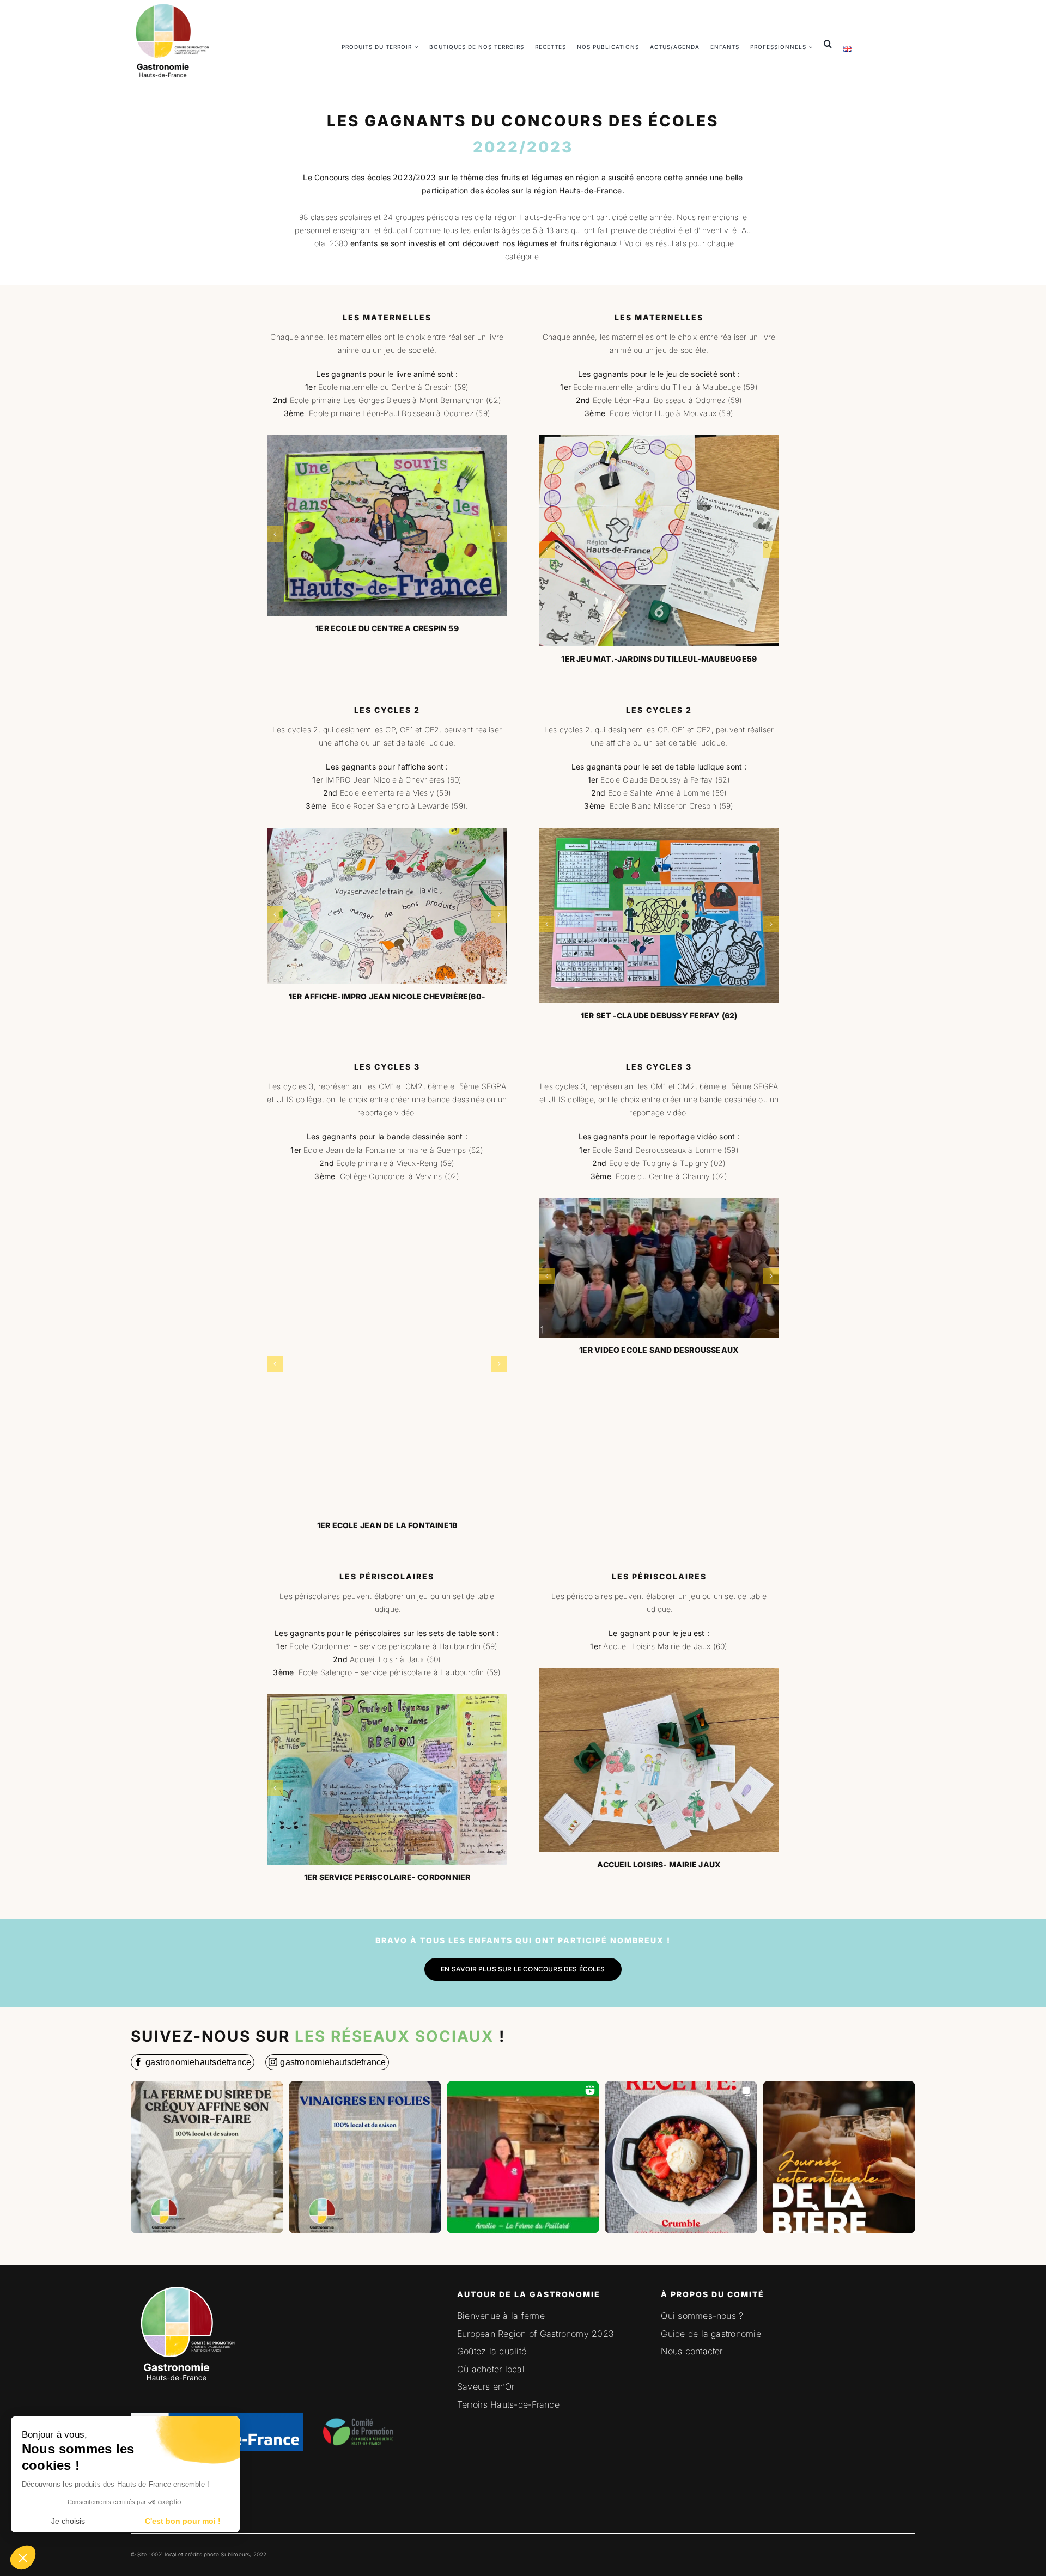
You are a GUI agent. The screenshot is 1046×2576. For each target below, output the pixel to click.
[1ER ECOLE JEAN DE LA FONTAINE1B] (387, 1356)
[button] (23, 2557)
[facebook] (193, 2062)
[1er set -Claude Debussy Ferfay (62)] (659, 916)
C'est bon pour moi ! (183, 2521)
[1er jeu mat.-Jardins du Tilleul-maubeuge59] (659, 541)
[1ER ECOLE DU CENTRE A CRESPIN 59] (387, 526)
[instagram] (327, 2062)
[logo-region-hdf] (217, 2349)
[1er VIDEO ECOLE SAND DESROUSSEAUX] (659, 1268)
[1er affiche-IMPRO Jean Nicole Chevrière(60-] (387, 907)
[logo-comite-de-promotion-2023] (360, 2410)
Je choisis (68, 2521)
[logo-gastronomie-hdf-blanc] (185, 2284)
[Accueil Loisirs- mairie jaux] (659, 1760)
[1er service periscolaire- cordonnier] (387, 1780)
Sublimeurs (235, 2554)
